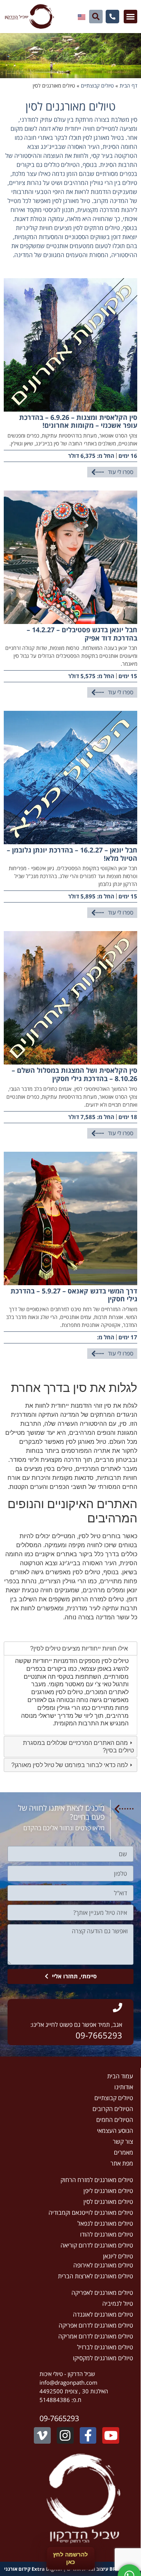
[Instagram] (65, 2436)
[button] (130, 17)
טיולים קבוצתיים (97, 86)
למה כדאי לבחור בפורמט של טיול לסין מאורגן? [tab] (70, 1765)
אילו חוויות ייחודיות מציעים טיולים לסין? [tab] (79, 1648)
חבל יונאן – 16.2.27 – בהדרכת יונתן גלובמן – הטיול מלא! (72, 854)
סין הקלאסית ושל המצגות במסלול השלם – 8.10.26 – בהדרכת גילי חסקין (74, 1074)
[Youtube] (111, 2436)
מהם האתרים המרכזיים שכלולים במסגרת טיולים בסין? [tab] (78, 1746)
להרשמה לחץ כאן (70, 2558)
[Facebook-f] (88, 2436)
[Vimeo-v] (42, 2436)
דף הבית (128, 86)
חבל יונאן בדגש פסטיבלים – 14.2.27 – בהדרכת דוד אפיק (82, 634)
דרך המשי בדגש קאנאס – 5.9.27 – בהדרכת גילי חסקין (74, 1295)
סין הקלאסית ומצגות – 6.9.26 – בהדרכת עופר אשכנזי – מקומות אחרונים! (78, 421)
